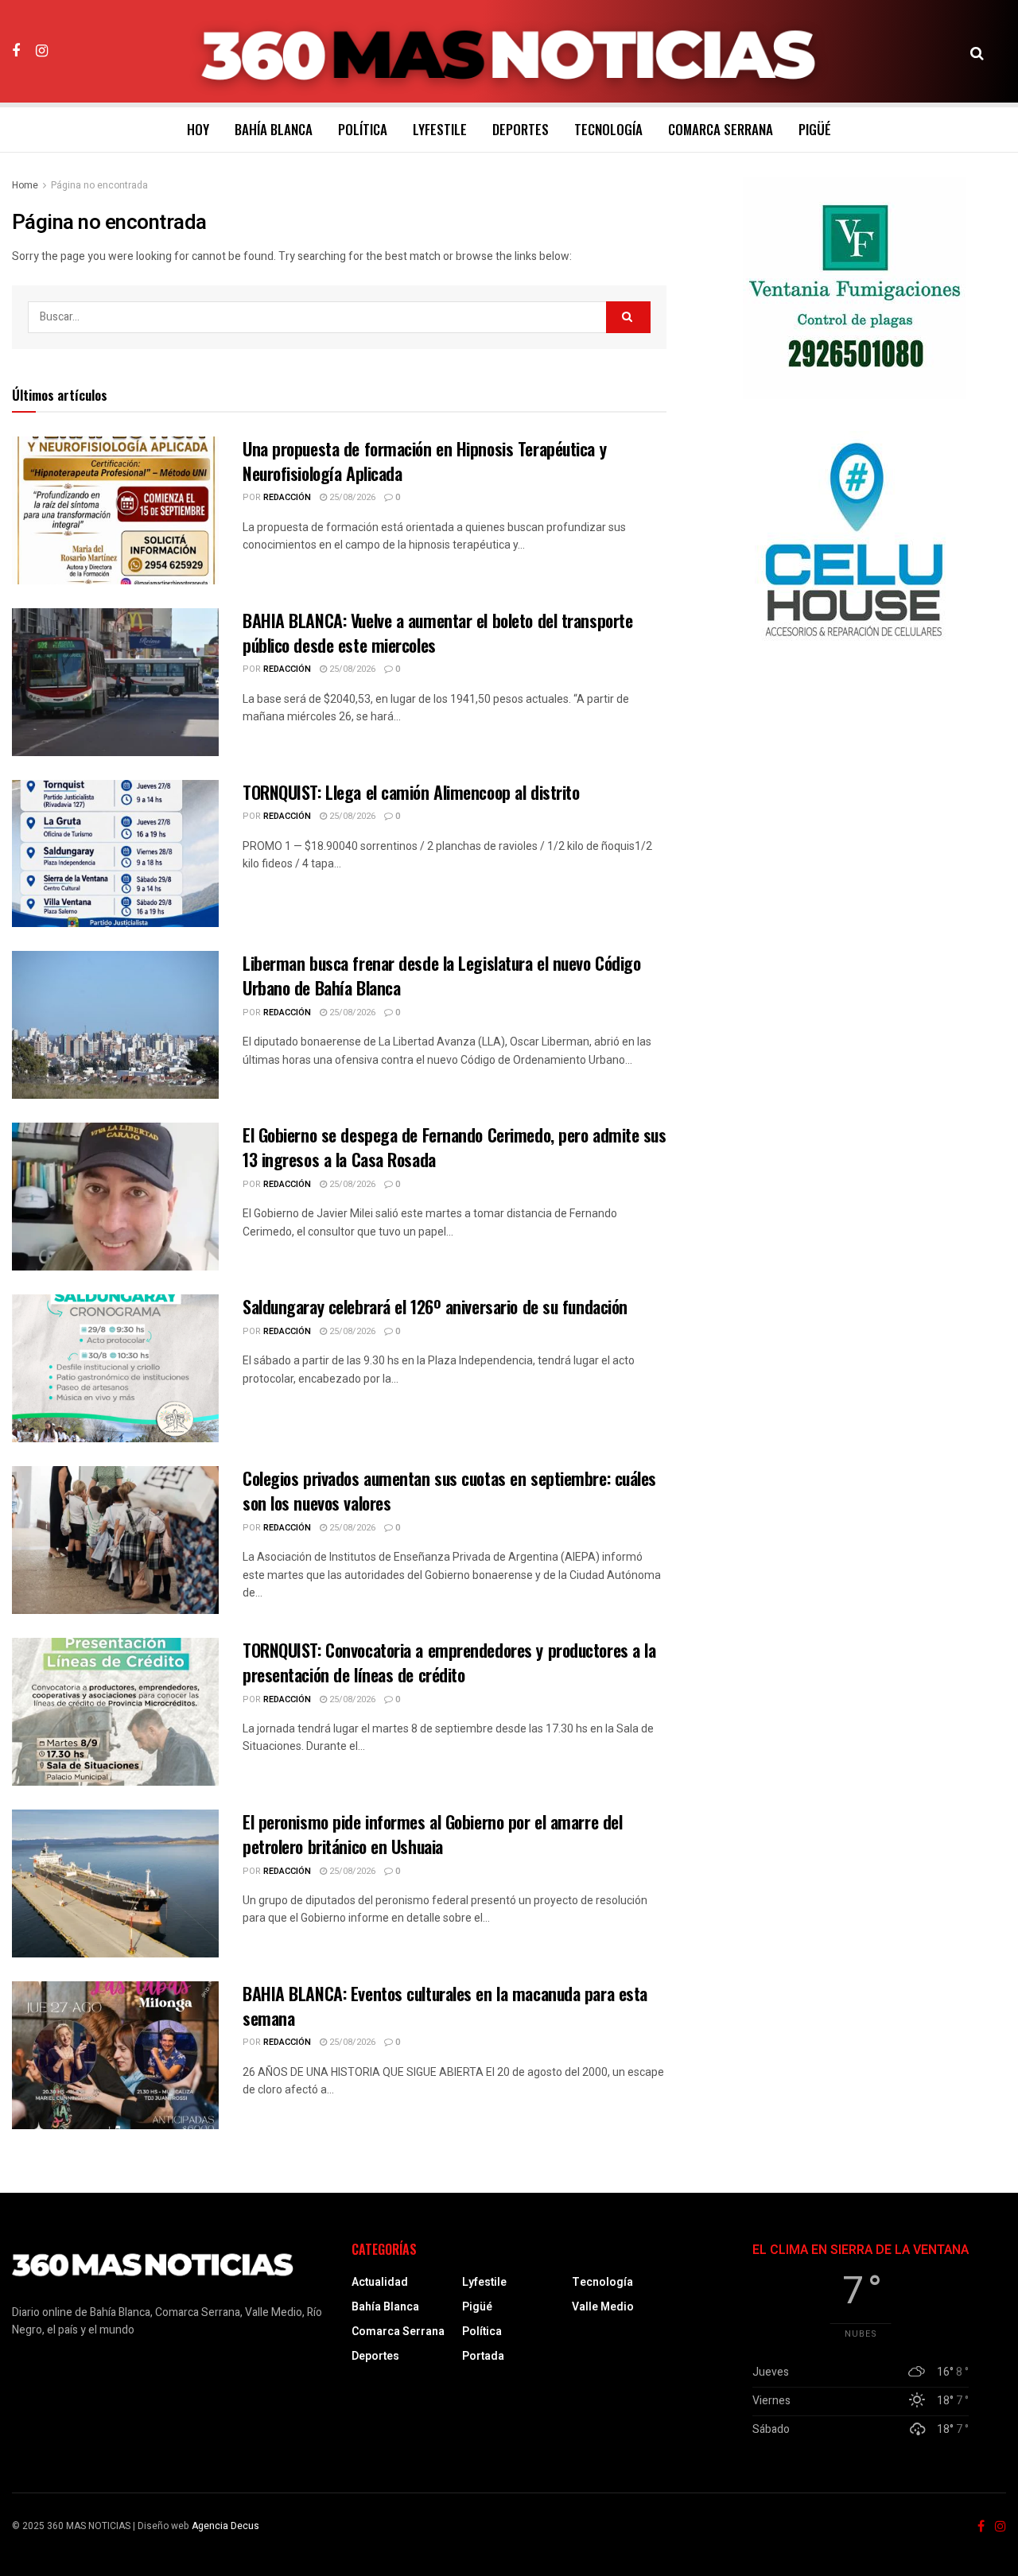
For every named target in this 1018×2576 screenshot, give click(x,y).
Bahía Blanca (274, 129)
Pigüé (815, 129)
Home (25, 185)
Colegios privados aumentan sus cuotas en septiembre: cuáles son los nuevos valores (449, 1490)
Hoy (198, 129)
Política (363, 129)
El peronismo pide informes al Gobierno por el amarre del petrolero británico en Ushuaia (432, 1834)
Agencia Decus (225, 2526)
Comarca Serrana (721, 129)
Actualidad (380, 2282)
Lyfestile (440, 129)
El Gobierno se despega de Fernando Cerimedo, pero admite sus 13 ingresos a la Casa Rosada (455, 1147)
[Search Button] (977, 52)
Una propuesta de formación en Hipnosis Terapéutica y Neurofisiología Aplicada (424, 461)
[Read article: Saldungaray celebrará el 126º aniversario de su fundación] (115, 1368)
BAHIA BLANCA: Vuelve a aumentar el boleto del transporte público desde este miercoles (437, 632)
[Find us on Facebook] (16, 51)
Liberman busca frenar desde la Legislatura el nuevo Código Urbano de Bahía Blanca (441, 975)
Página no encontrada (99, 185)
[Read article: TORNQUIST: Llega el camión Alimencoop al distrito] (115, 854)
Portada (483, 2356)
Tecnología (608, 129)
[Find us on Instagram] (42, 51)
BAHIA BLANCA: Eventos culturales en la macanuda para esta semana (445, 2006)
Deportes (521, 129)
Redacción (287, 497)
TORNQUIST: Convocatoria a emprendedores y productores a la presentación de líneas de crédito (449, 1662)
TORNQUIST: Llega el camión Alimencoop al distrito (411, 792)
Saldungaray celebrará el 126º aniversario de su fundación (435, 1306)
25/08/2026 (351, 497)
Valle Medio (603, 2307)
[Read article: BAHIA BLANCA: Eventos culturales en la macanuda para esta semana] (115, 2055)
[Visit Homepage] (509, 52)
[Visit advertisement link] (854, 288)
